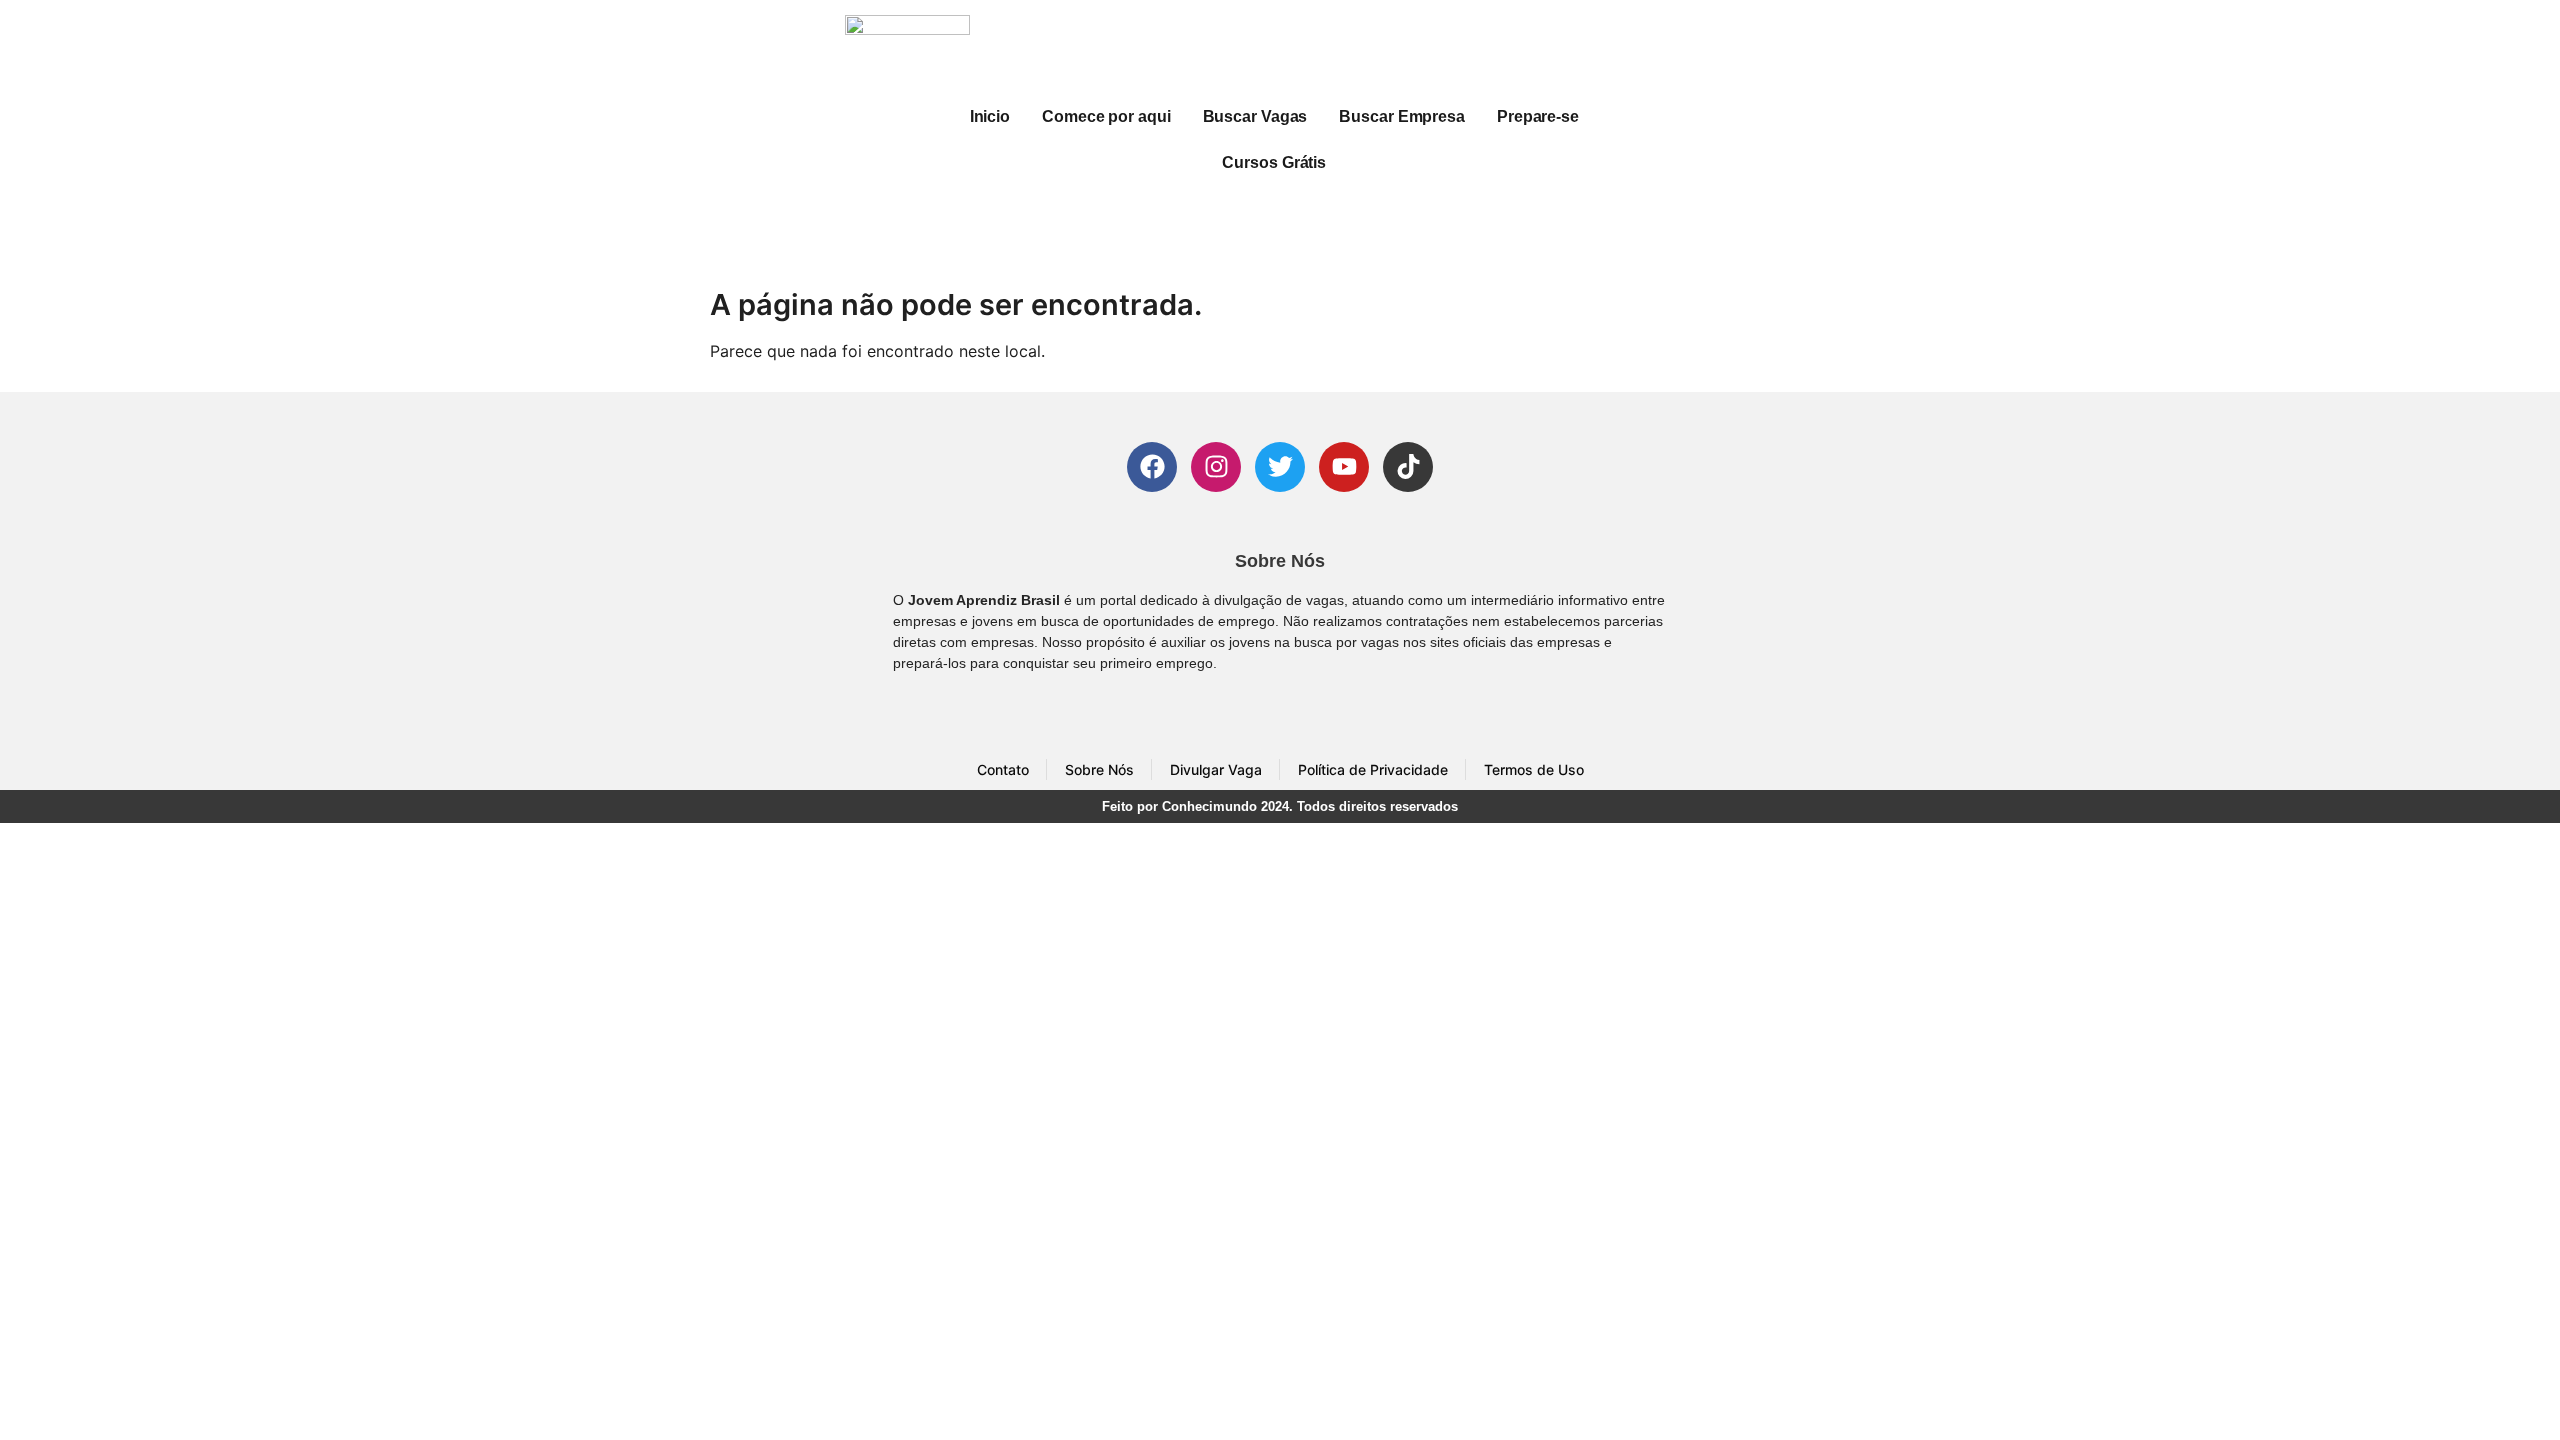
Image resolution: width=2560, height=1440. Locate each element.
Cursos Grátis (1274, 162)
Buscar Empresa (1402, 116)
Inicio (990, 116)
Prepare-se (1538, 116)
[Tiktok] (1408, 467)
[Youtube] (1344, 467)
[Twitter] (1280, 467)
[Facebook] (1152, 467)
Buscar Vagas (1255, 116)
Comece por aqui (1106, 116)
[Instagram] (1216, 467)
